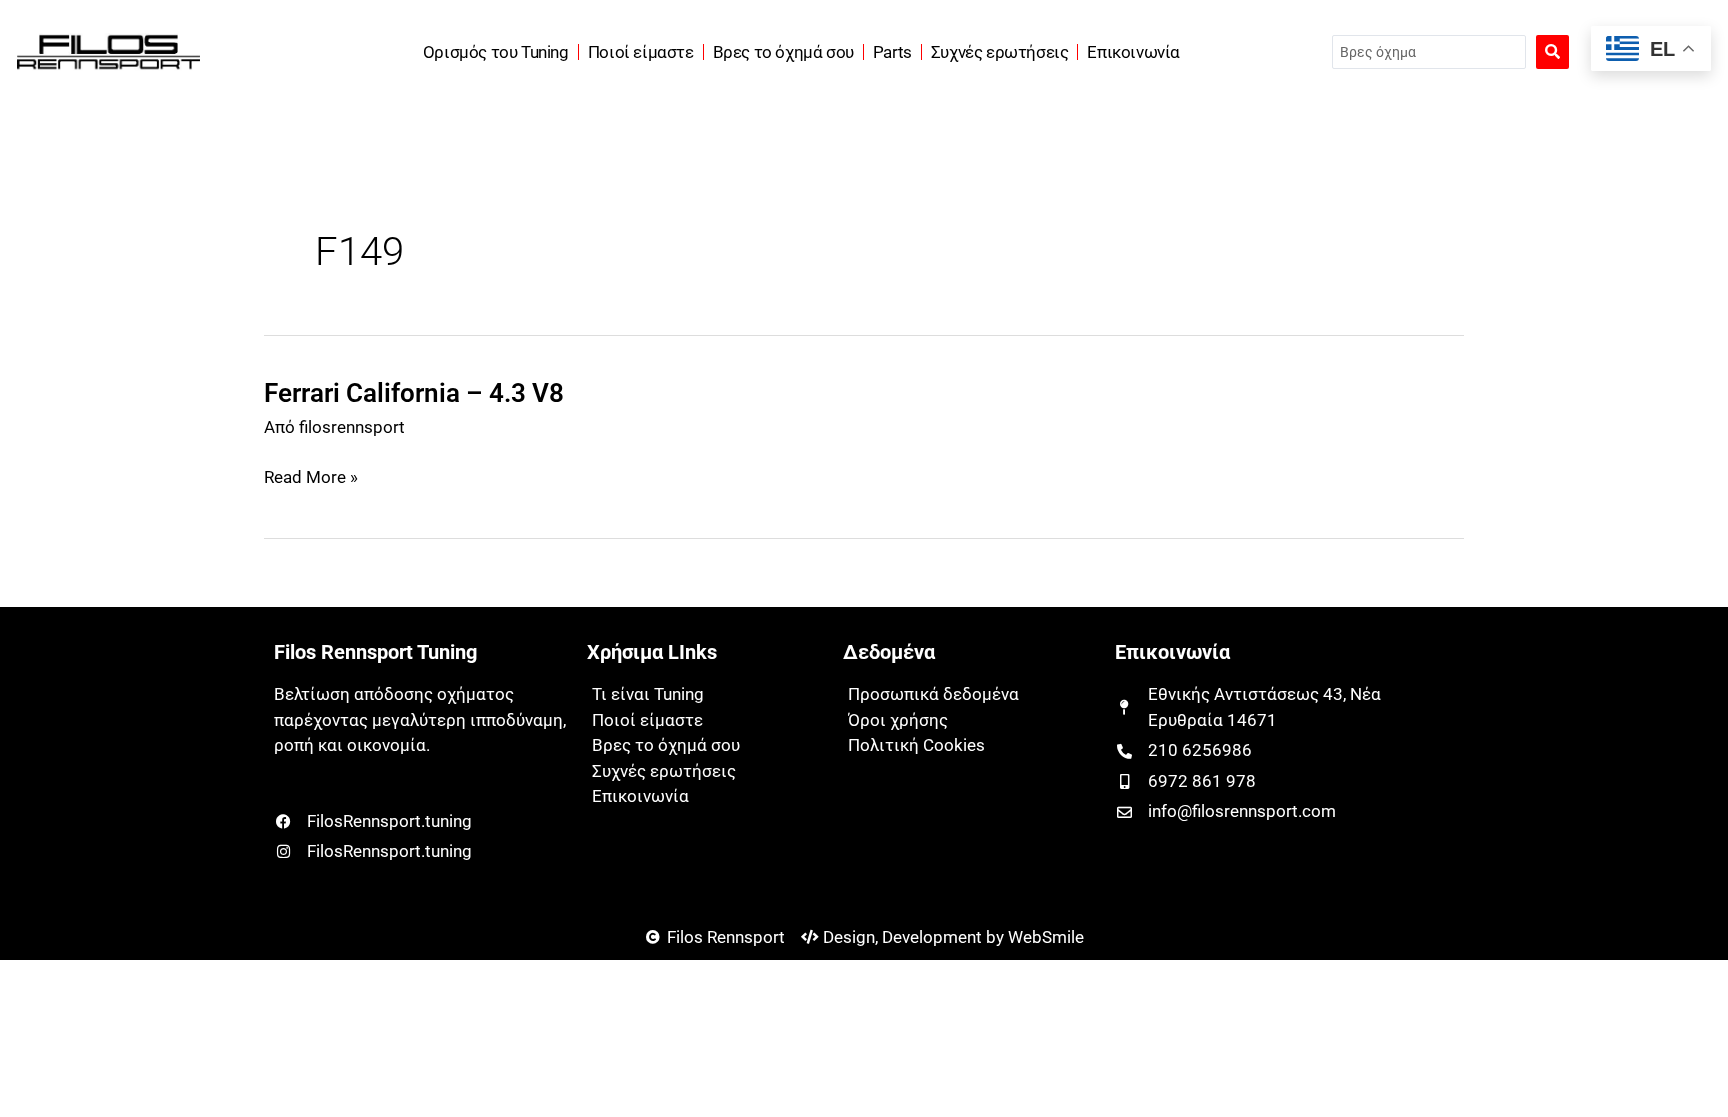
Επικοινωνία (1133, 52)
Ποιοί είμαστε (641, 52)
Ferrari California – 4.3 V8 (414, 393)
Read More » (311, 478)
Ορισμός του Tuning (496, 52)
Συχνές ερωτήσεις (1000, 52)
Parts (892, 52)
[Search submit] (1552, 52)
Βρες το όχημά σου (783, 52)
